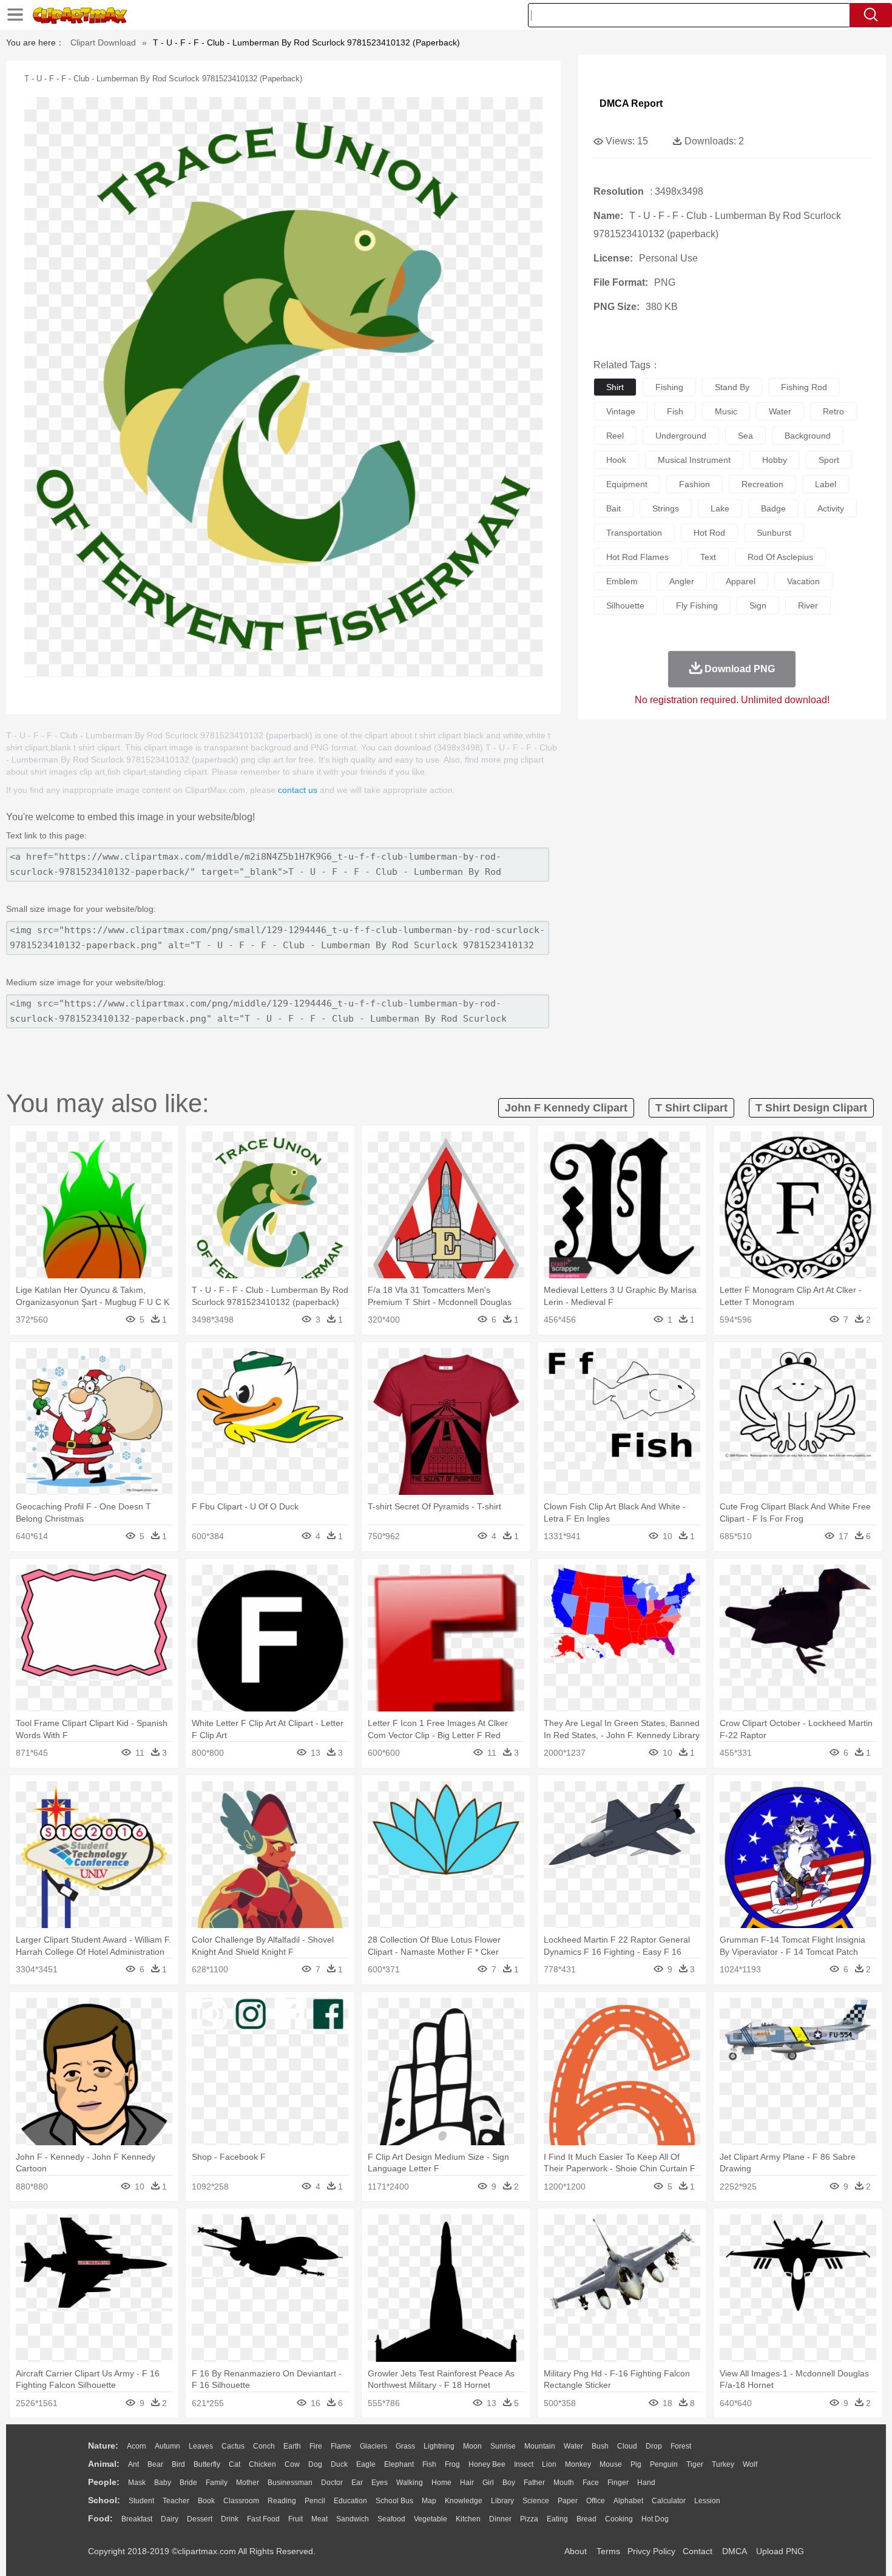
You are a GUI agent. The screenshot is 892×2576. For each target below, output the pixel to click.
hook (616, 460)
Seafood (391, 2519)
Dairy (170, 2519)
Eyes (380, 2483)
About (576, 2551)
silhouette (625, 605)
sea (745, 436)
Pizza (529, 2519)
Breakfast (137, 2519)
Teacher (176, 2501)
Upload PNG (780, 2551)
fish (675, 411)
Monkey (578, 2464)
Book (206, 2501)
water (780, 411)
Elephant (399, 2464)
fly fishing (697, 605)
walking (410, 2483)
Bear (155, 2464)
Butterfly (207, 2464)
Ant (133, 2464)
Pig (636, 2464)
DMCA (734, 2551)
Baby (163, 2483)
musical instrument (694, 460)
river (808, 605)
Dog (315, 2464)
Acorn (137, 2446)
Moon (472, 2446)
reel (615, 436)
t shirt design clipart (811, 1108)
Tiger (695, 2464)
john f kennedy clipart (566, 1108)
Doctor (332, 2483)
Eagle (366, 2464)
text (708, 557)
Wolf (750, 2464)
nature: (103, 2446)
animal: (104, 2464)
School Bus (394, 2501)
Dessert (200, 2519)
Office (596, 2501)
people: (104, 2482)
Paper (568, 2501)
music (726, 411)
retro (833, 411)
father (534, 2483)
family (217, 2483)
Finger (618, 2483)
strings (666, 508)
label (826, 484)
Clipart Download (103, 42)
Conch (264, 2446)
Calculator (669, 2501)
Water (573, 2446)
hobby (775, 460)
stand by (732, 387)
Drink (230, 2519)
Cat (235, 2464)
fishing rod (804, 387)
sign (758, 605)
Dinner (500, 2519)
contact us (298, 790)
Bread (586, 2519)
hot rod (709, 533)
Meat (319, 2519)
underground (681, 436)
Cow (292, 2464)
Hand (646, 2483)
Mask (137, 2483)
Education (350, 2501)
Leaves (201, 2446)
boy (509, 2483)
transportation (634, 533)
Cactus (233, 2446)
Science (536, 2501)
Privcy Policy (651, 2551)
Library (502, 2501)
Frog (452, 2464)
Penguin (664, 2464)
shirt (615, 387)
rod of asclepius (780, 557)
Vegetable (431, 2519)
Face (591, 2483)
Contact (698, 2551)
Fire (316, 2446)
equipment (627, 484)
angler (682, 581)
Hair (467, 2483)
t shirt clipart (691, 1108)
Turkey (723, 2464)
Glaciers (373, 2446)
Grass (405, 2446)
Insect (524, 2464)
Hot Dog (655, 2519)
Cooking (619, 2519)
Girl (488, 2483)
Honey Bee (487, 2464)
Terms (608, 2551)
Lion (549, 2464)
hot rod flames (637, 557)
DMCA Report (631, 103)
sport (829, 460)
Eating (557, 2519)
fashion (694, 484)
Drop (654, 2446)
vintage (621, 411)
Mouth (564, 2483)
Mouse (611, 2464)
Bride (188, 2483)
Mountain (540, 2446)
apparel (741, 581)
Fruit (296, 2519)
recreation (762, 484)
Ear (357, 2483)
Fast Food (263, 2519)
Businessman (290, 2483)
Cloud (627, 2446)
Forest (681, 2446)
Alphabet (628, 2501)
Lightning (439, 2446)
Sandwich (353, 2519)
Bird (178, 2464)
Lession (707, 2501)
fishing (669, 387)
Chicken (262, 2464)
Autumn (167, 2446)
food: (100, 2518)
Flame (341, 2446)
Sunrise (503, 2446)
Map (429, 2501)
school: (104, 2500)
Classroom (241, 2501)
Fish (429, 2464)
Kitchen (468, 2519)
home (441, 2483)
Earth (292, 2446)
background (808, 436)
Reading (282, 2501)
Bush (600, 2446)
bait (613, 508)
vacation (803, 581)
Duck (339, 2464)
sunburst (774, 533)
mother (248, 2483)
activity (831, 508)
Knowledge (464, 2501)
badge (773, 508)
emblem (622, 581)
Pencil (315, 2501)
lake (720, 508)
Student (141, 2501)
